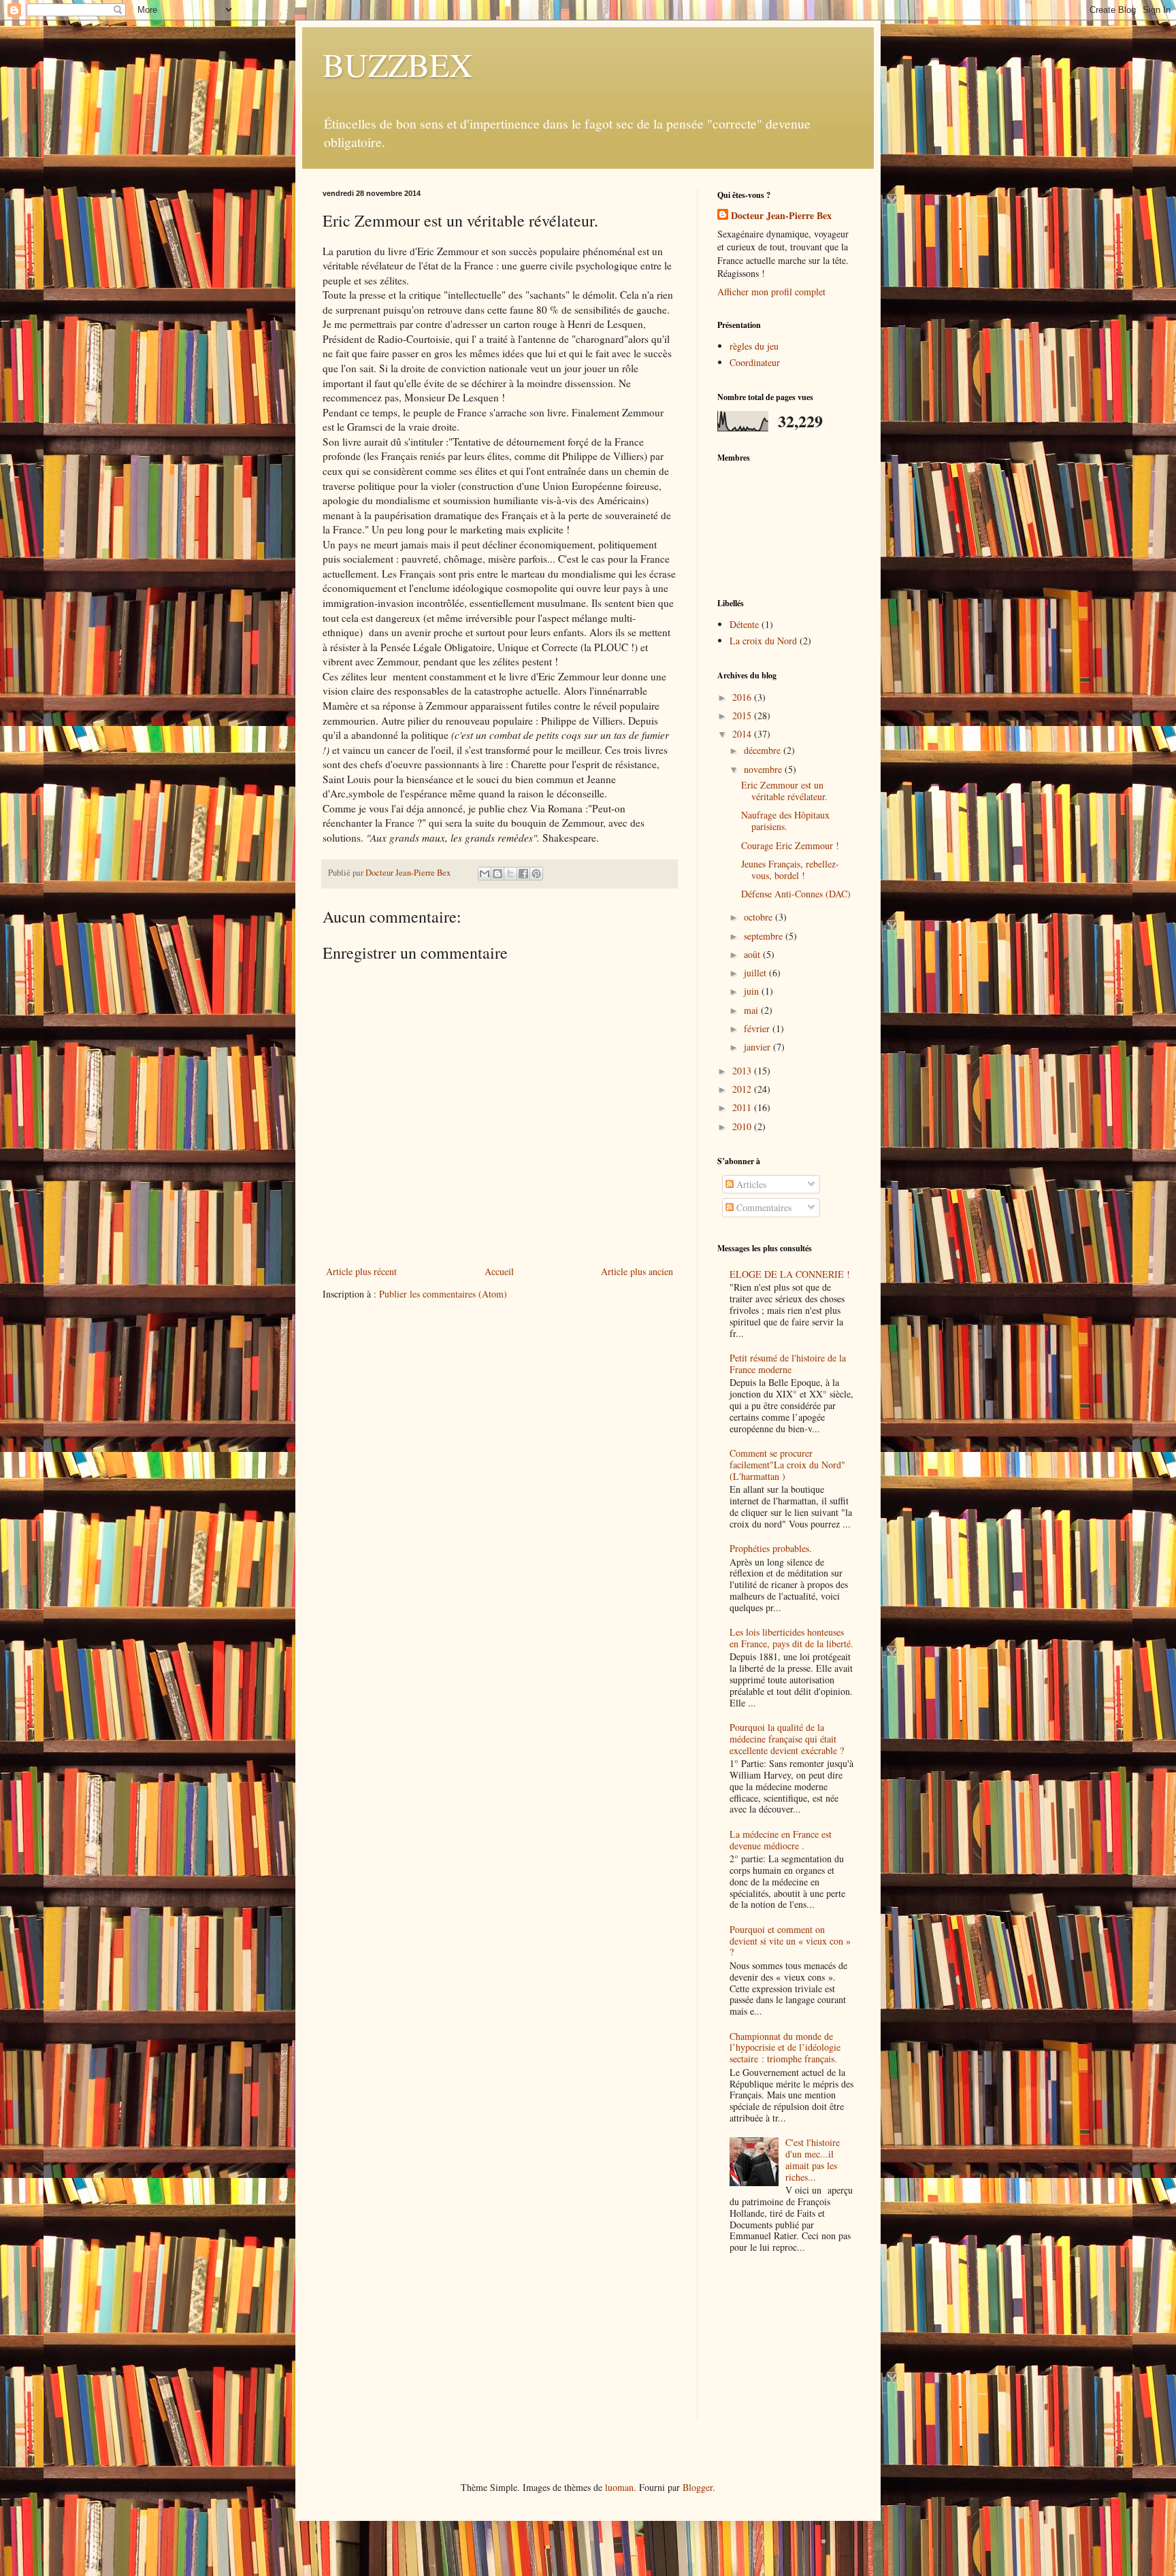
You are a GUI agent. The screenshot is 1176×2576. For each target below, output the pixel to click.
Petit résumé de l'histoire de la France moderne (788, 1364)
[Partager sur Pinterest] (536, 874)
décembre (764, 750)
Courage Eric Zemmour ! (790, 845)
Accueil (499, 1271)
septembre (765, 936)
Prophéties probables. (771, 1548)
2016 (743, 697)
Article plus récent (361, 1271)
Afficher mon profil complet (771, 292)
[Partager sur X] (510, 874)
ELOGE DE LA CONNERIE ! (790, 1274)
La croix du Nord (763, 641)
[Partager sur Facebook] (523, 874)
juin (753, 991)
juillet (756, 973)
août (753, 954)
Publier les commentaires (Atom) (443, 1294)
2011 (743, 1107)
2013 (743, 1071)
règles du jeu (754, 346)
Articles (750, 1184)
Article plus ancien (637, 1271)
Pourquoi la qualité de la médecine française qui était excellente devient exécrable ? (787, 1739)
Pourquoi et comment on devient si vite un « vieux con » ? (790, 1941)
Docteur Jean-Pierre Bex (781, 216)
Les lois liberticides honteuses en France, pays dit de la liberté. (791, 1638)
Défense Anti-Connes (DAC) (796, 894)
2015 (743, 715)
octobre (759, 917)
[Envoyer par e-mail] (485, 874)
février (758, 1028)
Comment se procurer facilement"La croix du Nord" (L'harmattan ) (787, 1465)
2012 (743, 1089)
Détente (744, 624)
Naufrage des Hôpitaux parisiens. (785, 821)
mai (752, 1010)
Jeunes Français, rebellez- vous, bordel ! (790, 870)
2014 (743, 734)
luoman (619, 2487)
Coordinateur (755, 362)
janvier (758, 1047)
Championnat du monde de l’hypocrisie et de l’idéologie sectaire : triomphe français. (785, 2048)
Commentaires (763, 1207)
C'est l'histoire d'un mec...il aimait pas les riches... (813, 2159)
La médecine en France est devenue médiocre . (781, 1840)
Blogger (698, 2487)
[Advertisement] (785, 2349)
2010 (743, 1126)
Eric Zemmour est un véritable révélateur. (784, 791)
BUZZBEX (398, 64)
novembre (764, 769)
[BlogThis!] (497, 874)
